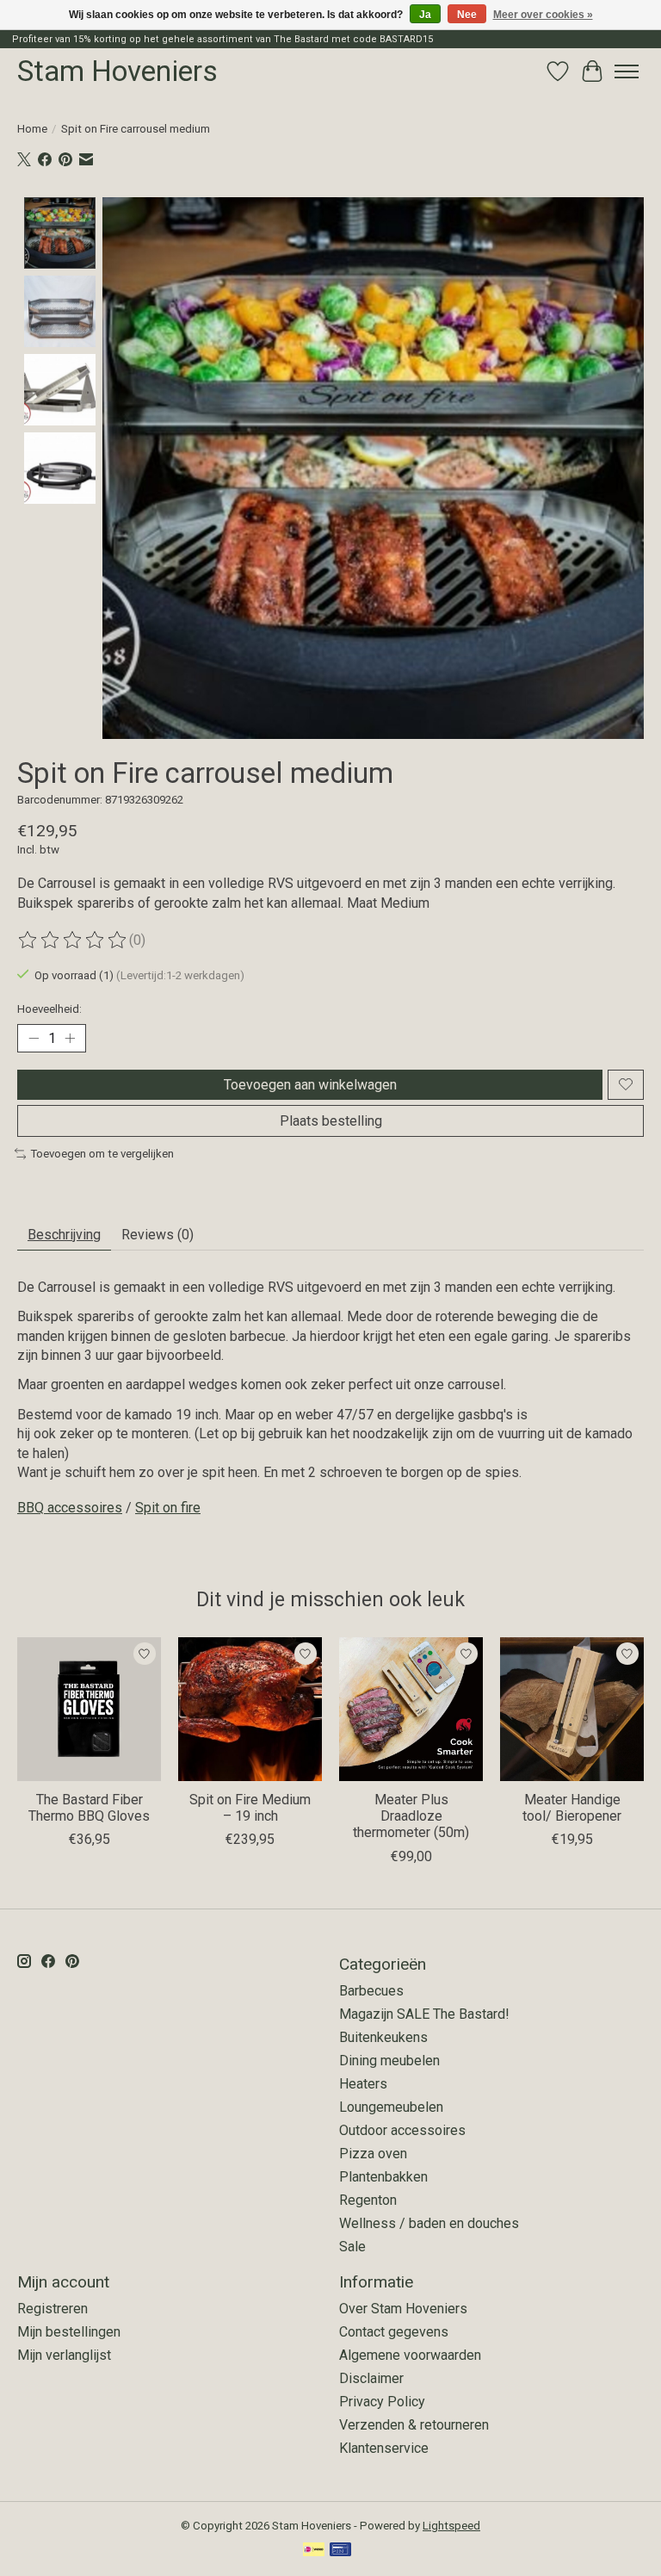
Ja (425, 15)
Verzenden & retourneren (414, 2425)
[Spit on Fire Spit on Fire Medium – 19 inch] (250, 1709)
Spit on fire (168, 1508)
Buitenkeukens (383, 2037)
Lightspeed (451, 2526)
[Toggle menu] (627, 71)
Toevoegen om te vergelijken (102, 1154)
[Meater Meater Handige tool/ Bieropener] (572, 1709)
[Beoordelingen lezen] (73, 940)
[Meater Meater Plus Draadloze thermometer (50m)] (411, 1709)
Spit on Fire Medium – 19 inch (250, 1808)
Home (32, 129)
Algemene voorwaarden (410, 2355)
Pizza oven (373, 2154)
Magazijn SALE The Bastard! (424, 2014)
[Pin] (340, 2551)
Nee (467, 15)
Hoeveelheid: (49, 1009)
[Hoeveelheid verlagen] (34, 1038)
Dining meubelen (389, 2061)
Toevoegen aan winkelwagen (310, 1085)
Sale (352, 2247)
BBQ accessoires (70, 1508)
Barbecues (371, 1991)
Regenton (368, 2200)
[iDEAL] (314, 2551)
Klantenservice (384, 2448)
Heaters (363, 2084)
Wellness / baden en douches (429, 2223)
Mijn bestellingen (69, 2332)
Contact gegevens (394, 2332)
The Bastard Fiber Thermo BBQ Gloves (89, 1808)
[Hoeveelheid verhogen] (70, 1038)
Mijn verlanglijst (64, 2355)
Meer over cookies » (543, 15)
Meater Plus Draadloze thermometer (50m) (411, 1816)
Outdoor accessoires (402, 2130)
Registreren (53, 2309)
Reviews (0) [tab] (158, 1235)
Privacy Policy (382, 2402)
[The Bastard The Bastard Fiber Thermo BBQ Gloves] (89, 1709)
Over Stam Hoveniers (403, 2309)
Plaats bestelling (331, 1121)
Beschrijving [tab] (64, 1235)
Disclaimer (371, 2378)
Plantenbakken (383, 2177)
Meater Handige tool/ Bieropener (572, 1808)
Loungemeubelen (391, 2107)
